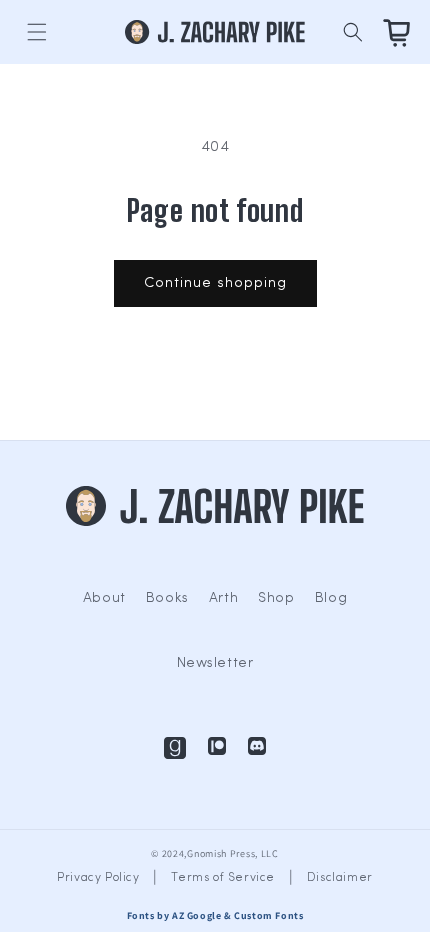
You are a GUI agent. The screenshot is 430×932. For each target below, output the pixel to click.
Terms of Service (223, 878)
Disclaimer (340, 878)
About (104, 598)
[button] (37, 32)
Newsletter (215, 663)
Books (167, 598)
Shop (276, 598)
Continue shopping (215, 283)
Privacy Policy (98, 878)
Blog (331, 598)
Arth (223, 598)
